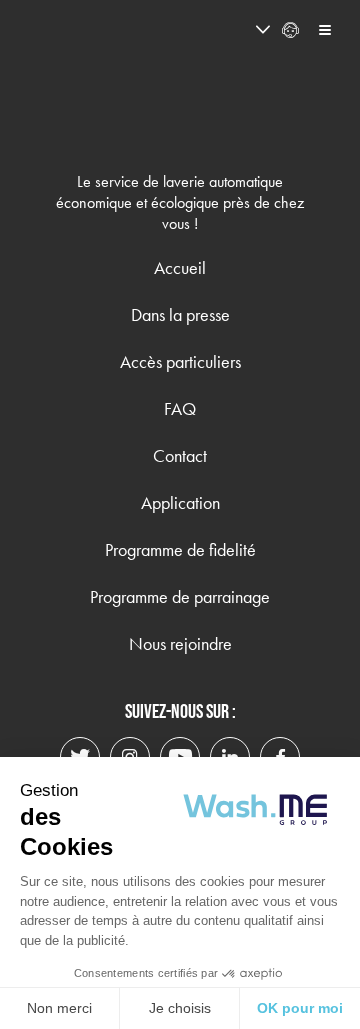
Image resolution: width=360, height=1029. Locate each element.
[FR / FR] (226, 30)
